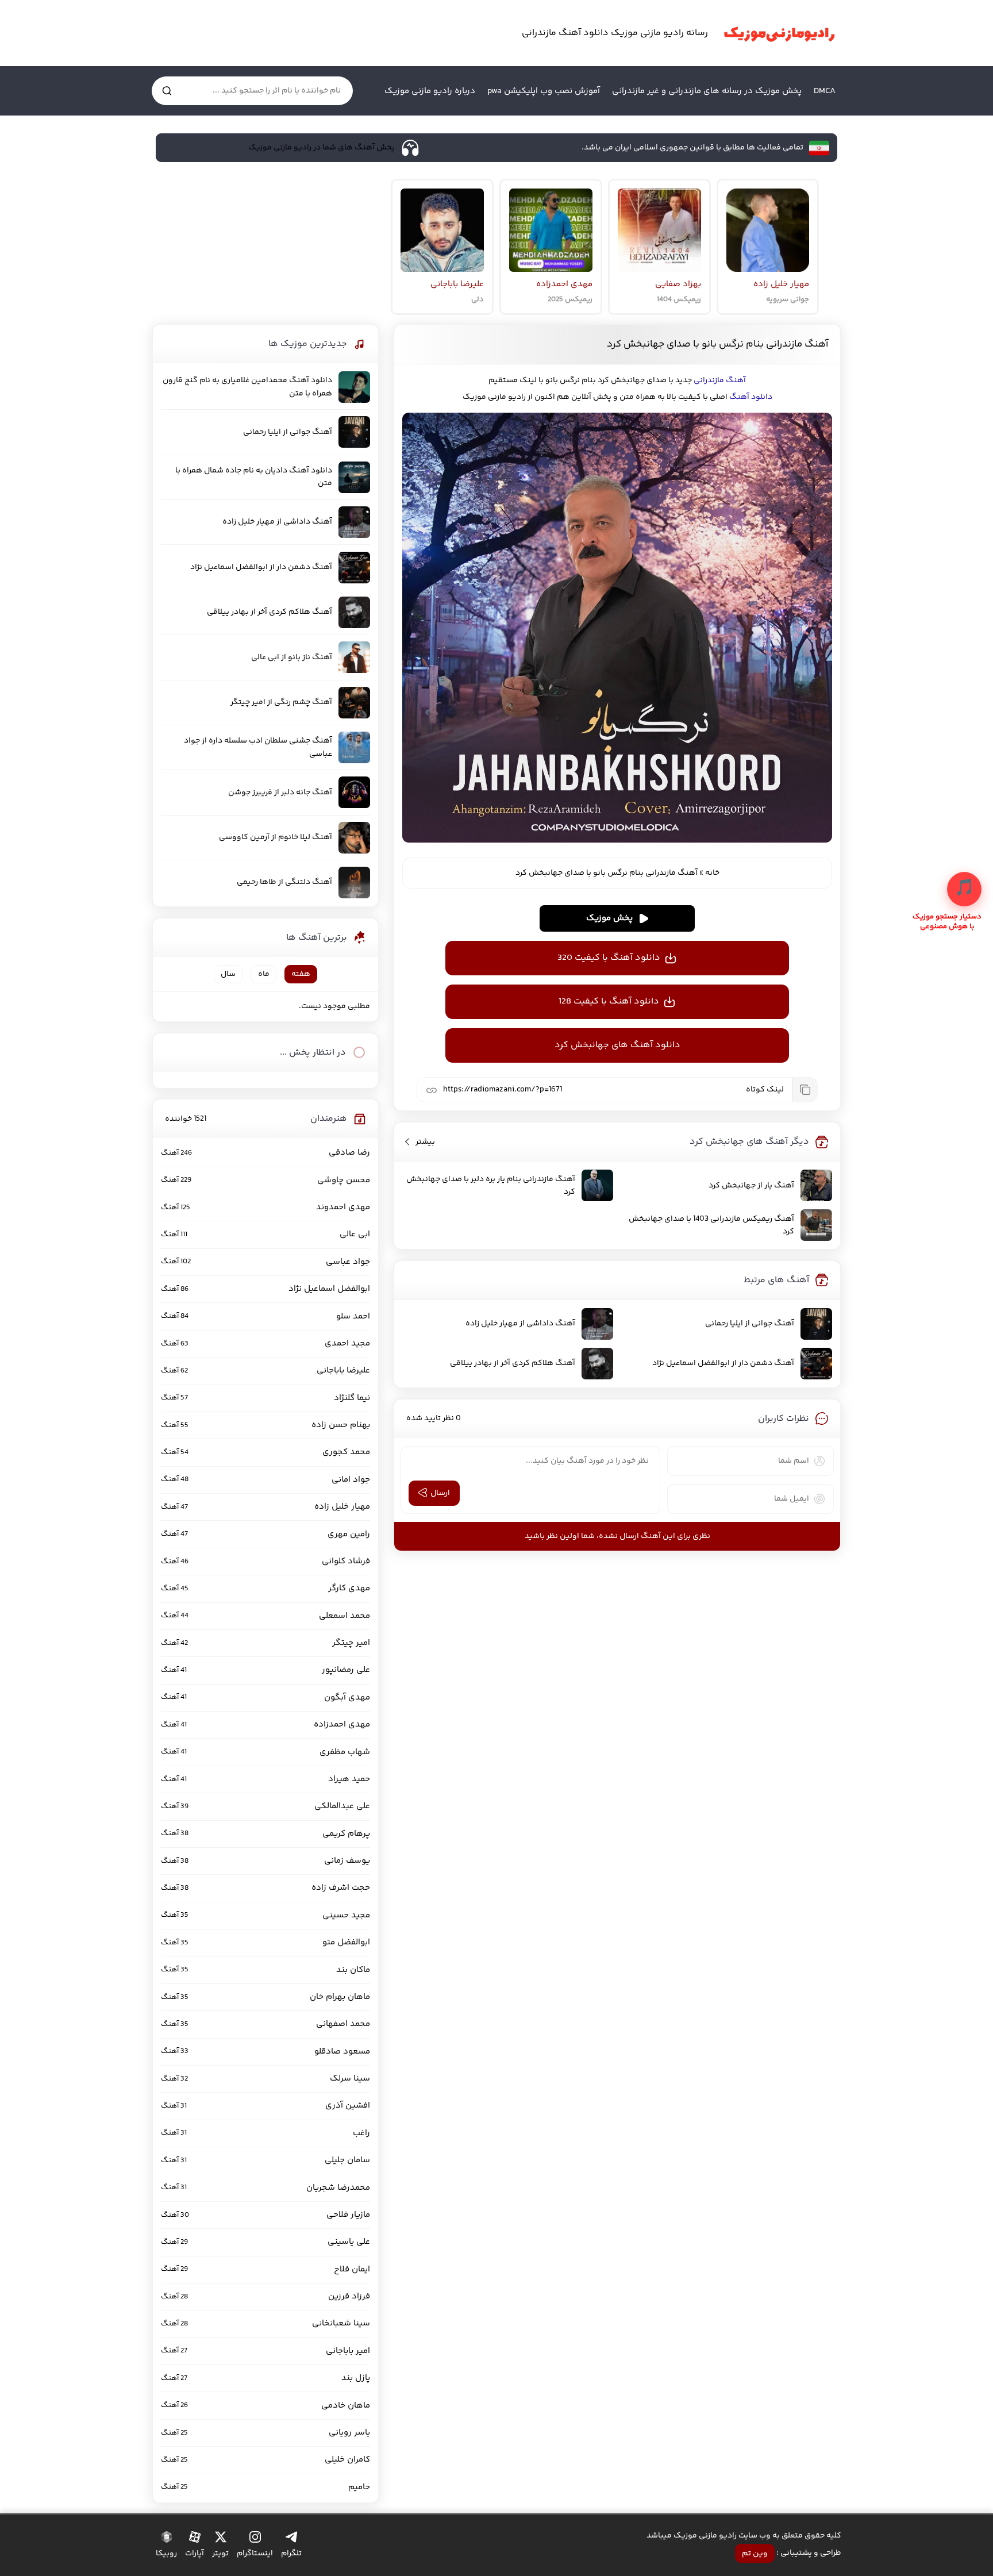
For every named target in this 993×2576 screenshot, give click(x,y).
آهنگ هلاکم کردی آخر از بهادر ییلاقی (513, 1363)
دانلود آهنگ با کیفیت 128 (609, 1001)
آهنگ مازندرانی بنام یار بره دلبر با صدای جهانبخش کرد (491, 1186)
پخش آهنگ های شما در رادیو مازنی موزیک (322, 148)
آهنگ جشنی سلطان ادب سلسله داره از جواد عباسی (258, 747)
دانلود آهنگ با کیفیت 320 (609, 958)
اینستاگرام (255, 2554)
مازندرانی (709, 380)
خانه (712, 873)
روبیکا (166, 2554)
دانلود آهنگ (751, 397)
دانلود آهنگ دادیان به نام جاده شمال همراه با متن (254, 477)
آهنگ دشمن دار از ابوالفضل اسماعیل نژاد (723, 1363)
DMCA (825, 91)
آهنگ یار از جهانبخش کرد (751, 1186)
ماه (264, 974)
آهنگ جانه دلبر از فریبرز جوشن (280, 793)
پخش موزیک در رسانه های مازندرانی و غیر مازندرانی (707, 91)
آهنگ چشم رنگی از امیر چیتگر (281, 702)
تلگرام (291, 2554)
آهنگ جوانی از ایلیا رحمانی (750, 1324)
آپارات (195, 2554)
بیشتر (425, 1142)
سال (228, 974)
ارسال (440, 1493)
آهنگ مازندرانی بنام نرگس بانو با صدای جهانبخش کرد (717, 344)
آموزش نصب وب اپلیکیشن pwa (544, 91)
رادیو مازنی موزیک (779, 33)
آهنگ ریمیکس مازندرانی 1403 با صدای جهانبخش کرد (711, 1225)
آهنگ (736, 380)
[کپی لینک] (805, 1090)
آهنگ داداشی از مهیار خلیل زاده (520, 1324)
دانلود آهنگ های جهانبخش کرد (617, 1045)
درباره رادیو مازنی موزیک (430, 91)
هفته (301, 974)
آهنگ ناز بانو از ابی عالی (292, 658)
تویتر (220, 2554)
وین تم (755, 2554)
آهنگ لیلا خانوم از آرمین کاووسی (276, 837)
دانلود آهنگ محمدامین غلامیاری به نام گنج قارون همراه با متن (247, 387)
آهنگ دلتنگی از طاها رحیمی (284, 882)
